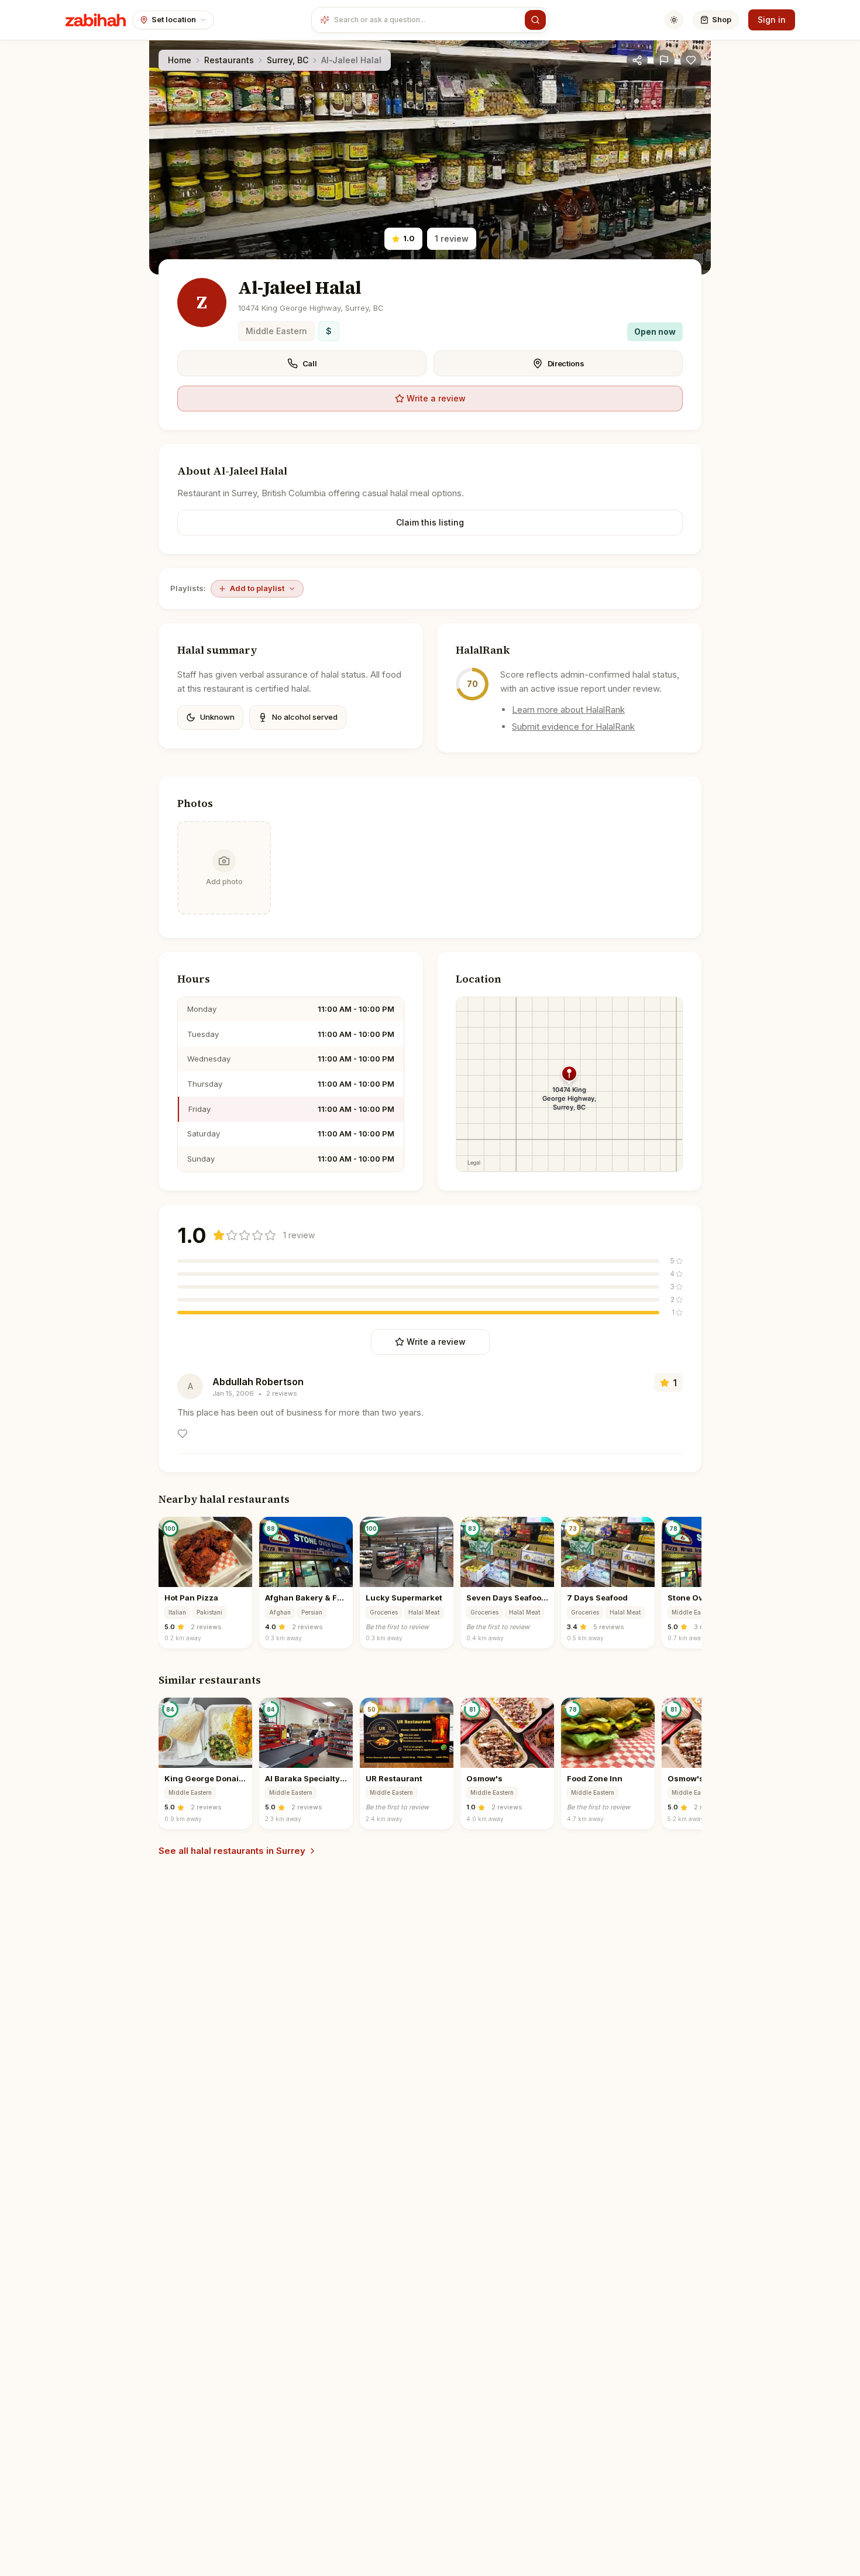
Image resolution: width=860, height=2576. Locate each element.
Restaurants (229, 60)
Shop (722, 19)
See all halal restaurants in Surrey (232, 1851)
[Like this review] (183, 1434)
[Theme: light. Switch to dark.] (674, 20)
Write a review (436, 398)
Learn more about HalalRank (568, 710)
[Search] (535, 20)
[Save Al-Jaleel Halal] (691, 60)
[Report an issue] (664, 60)
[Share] (637, 60)
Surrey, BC (288, 60)
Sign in (772, 20)
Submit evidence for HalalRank (573, 727)
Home (180, 60)
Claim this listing (430, 522)
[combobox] (427, 20)
